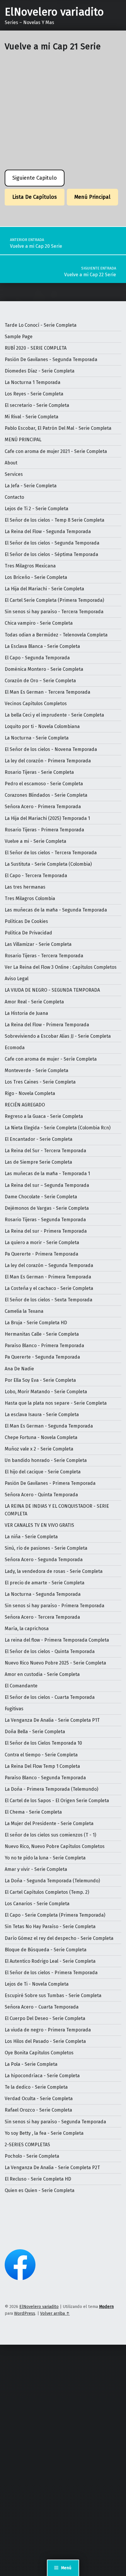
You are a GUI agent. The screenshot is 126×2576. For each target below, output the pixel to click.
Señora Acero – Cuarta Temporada (42, 2007)
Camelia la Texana (24, 1311)
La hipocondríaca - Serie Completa (42, 2076)
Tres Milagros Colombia (30, 898)
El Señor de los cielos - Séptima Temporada (51, 554)
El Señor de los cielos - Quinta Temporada (50, 1651)
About (11, 463)
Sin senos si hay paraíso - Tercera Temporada (54, 612)
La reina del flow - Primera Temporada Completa (57, 1640)
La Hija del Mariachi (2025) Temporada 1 (47, 818)
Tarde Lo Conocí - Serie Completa (41, 325)
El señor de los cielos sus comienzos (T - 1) (50, 1835)
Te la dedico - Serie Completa (36, 2087)
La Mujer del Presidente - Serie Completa (49, 1823)
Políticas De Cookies (26, 921)
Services (14, 474)
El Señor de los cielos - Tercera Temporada (51, 853)
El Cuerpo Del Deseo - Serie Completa (45, 2018)
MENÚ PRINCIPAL (23, 440)
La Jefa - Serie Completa (31, 486)
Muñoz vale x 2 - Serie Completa (39, 1449)
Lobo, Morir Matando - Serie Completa (46, 1392)
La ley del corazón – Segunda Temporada (49, 1265)
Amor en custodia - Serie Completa (42, 1674)
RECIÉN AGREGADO (25, 1105)
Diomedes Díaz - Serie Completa (40, 371)
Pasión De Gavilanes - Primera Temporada (50, 1483)
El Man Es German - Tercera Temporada (47, 692)
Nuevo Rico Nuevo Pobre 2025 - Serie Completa (55, 1663)
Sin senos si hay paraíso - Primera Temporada (55, 1606)
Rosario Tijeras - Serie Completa (39, 772)
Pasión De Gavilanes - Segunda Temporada (51, 359)
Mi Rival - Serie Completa (31, 417)
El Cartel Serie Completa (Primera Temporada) (54, 600)
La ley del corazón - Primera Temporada (48, 761)
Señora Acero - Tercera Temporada (42, 1617)
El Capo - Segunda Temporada (37, 658)
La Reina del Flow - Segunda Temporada (48, 531)
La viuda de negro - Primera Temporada (48, 2030)
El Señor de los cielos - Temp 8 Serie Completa (55, 520)
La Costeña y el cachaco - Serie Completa (49, 1288)
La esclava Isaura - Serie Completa (42, 1415)
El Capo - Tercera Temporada (36, 876)
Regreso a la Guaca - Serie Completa (44, 1116)
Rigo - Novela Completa (30, 1093)
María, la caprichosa (27, 1629)
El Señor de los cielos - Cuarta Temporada (50, 1697)
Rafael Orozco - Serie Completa (38, 2110)
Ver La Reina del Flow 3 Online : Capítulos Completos (61, 967)
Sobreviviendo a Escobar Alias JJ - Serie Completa (58, 1036)
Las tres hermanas (25, 887)
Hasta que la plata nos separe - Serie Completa (56, 1403)
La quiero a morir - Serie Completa (42, 1242)
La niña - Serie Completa (31, 1537)
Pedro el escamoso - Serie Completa (44, 784)
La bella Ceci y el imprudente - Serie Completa (54, 715)
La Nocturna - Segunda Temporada (43, 1594)
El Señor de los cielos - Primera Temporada (51, 1973)
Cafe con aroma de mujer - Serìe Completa (51, 1059)
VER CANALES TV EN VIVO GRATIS (39, 1525)
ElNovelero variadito (54, 12)
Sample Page (19, 337)
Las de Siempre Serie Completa (38, 1162)
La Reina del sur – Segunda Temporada (47, 1185)
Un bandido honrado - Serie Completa (46, 1460)
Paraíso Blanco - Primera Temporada (44, 1346)
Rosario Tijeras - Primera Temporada (44, 830)
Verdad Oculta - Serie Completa (39, 2099)
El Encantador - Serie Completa (39, 1139)
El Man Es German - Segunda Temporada (49, 1426)
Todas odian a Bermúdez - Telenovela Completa (56, 635)
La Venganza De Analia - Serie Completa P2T (52, 2168)
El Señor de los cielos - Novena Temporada (51, 749)
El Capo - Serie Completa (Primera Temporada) (55, 1915)
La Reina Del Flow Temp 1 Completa (42, 1766)
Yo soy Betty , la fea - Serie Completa (44, 2133)
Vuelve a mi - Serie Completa (35, 841)
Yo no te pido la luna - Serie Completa (45, 1858)
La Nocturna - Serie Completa (37, 738)
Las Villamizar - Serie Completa (38, 944)
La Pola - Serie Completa (31, 2064)
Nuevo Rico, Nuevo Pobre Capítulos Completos (55, 1846)
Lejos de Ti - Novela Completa (37, 1984)
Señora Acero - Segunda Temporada (44, 1560)
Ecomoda (15, 1048)
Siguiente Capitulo (35, 178)
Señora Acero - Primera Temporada (43, 807)
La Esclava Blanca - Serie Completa (42, 646)
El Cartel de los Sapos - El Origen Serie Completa (57, 1801)
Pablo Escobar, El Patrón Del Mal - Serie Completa (58, 428)
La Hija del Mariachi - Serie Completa (44, 589)
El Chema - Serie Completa (33, 1812)
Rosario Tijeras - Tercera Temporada (44, 956)
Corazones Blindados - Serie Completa (46, 795)
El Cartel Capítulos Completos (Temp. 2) (47, 1892)
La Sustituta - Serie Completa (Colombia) (48, 864)
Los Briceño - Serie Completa (36, 577)
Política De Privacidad (28, 933)
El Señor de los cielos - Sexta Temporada (48, 1300)
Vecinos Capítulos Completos (36, 704)
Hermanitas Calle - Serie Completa (42, 1334)
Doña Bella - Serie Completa (35, 1732)
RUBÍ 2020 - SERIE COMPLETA (36, 348)
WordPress (25, 2313)
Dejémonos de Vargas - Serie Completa (47, 1208)
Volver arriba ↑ (55, 2313)
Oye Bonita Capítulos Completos (39, 2053)
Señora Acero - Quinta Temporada (41, 1495)
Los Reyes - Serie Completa (34, 394)
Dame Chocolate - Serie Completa (41, 1197)
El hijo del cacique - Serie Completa (43, 1472)
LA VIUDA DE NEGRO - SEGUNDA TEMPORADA (52, 990)
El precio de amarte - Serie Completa (45, 1583)
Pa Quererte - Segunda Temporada (42, 1357)
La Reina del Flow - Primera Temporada (47, 1025)
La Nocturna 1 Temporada (33, 382)
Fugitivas (14, 1709)
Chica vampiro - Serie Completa (39, 623)
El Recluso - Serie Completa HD (38, 2179)
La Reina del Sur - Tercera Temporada (45, 1151)
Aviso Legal (17, 979)
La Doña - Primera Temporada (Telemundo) (51, 1789)
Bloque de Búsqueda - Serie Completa (46, 1950)
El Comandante (21, 1686)
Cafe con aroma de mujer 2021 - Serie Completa (56, 451)
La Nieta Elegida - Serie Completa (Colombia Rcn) (58, 1128)
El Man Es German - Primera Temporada (48, 1277)
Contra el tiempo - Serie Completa (41, 1755)
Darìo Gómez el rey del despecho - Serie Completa (59, 1938)
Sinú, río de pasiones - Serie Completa (46, 1548)
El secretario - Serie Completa (37, 405)
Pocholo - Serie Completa (32, 2156)
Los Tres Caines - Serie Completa (40, 1082)
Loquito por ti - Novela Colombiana (42, 726)
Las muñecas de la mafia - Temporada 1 (47, 1174)
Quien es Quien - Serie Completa (40, 2190)
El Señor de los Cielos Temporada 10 (43, 1743)
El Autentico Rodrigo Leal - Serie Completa (50, 1961)
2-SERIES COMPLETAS (27, 2145)
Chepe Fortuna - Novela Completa (41, 1437)
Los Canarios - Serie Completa (37, 1904)
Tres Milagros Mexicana (30, 566)
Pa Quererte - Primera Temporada (41, 1254)
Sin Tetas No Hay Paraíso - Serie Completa (50, 1926)
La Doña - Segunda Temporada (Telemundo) (52, 1881)
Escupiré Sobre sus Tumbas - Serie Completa (53, 1995)
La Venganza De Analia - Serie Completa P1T (52, 1720)
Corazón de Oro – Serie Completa (40, 681)
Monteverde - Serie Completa (36, 1070)
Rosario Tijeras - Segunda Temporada (45, 1220)
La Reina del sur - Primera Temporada (46, 1231)
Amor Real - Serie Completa (34, 1002)
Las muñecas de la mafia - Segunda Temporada (56, 910)
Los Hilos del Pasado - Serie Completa (45, 2041)
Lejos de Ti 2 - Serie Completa (36, 509)
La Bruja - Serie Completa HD (36, 1323)
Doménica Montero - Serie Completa (44, 669)
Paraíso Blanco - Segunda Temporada (45, 1778)
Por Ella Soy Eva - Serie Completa (40, 1380)
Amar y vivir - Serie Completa (36, 1869)
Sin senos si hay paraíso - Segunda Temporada (55, 2122)
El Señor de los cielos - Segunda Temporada (52, 543)
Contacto (14, 497)
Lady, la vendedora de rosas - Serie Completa (54, 1571)
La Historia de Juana (26, 1013)
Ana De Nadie (19, 1369)
